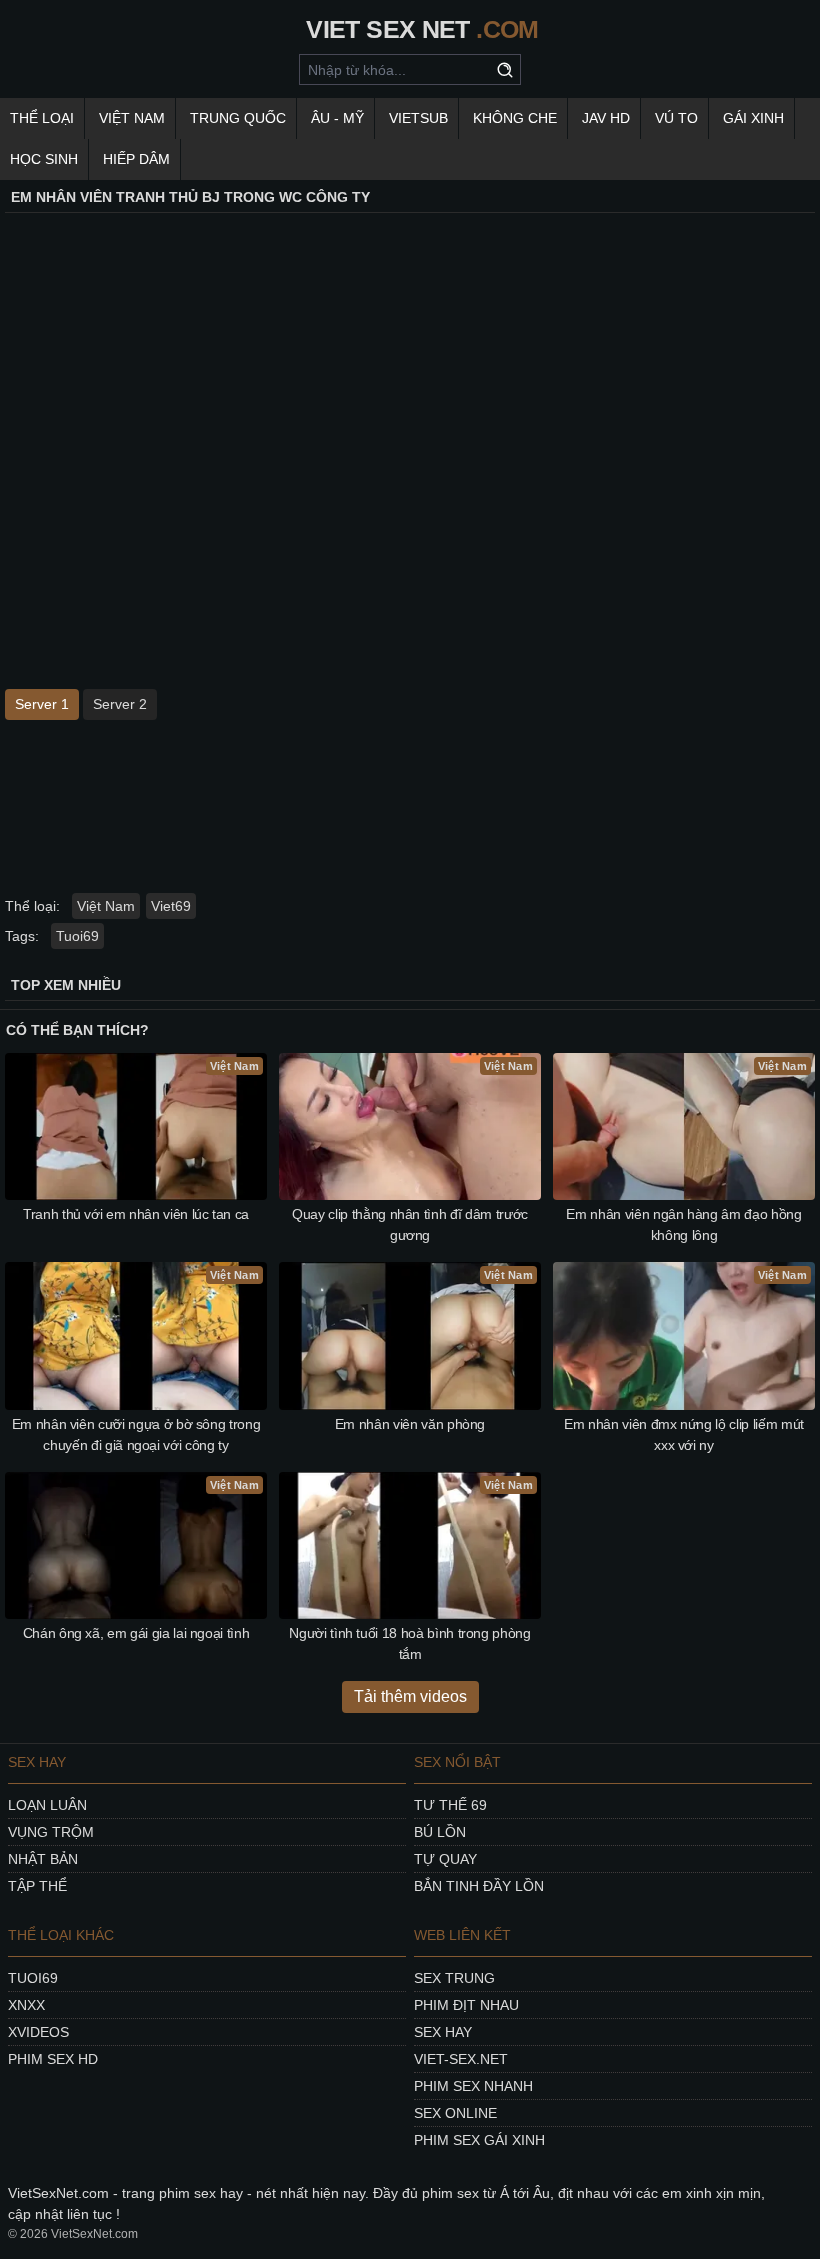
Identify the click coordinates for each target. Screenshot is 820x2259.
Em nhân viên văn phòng (410, 1424)
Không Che (515, 118)
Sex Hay (443, 2032)
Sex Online (455, 2113)
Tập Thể (37, 1886)
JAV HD (606, 118)
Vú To (676, 118)
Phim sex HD (53, 2059)
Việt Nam (132, 118)
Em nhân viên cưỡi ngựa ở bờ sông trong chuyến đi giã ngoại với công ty (136, 1434)
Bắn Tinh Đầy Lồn (479, 1886)
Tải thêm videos (410, 1696)
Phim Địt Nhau (466, 2005)
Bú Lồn (440, 1832)
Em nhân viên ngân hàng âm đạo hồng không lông (683, 1224)
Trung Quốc (238, 118)
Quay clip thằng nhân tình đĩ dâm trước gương (410, 1224)
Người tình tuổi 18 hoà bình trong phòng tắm (409, 1643)
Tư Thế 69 (450, 1805)
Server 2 (120, 704)
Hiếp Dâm (136, 159)
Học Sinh (44, 159)
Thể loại (42, 118)
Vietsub (418, 118)
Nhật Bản (43, 1859)
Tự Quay (445, 1859)
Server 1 (42, 704)
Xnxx (26, 2005)
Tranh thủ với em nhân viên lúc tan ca (136, 1214)
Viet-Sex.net (461, 2059)
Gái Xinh (753, 118)
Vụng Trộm (51, 1832)
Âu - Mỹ (337, 118)
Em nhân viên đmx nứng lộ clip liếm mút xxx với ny (684, 1434)
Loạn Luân (47, 1805)
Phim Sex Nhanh (473, 2086)
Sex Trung (454, 1978)
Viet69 (171, 906)
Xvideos (38, 2032)
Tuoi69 (77, 936)
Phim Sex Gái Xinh (479, 2140)
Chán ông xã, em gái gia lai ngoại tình (136, 1633)
